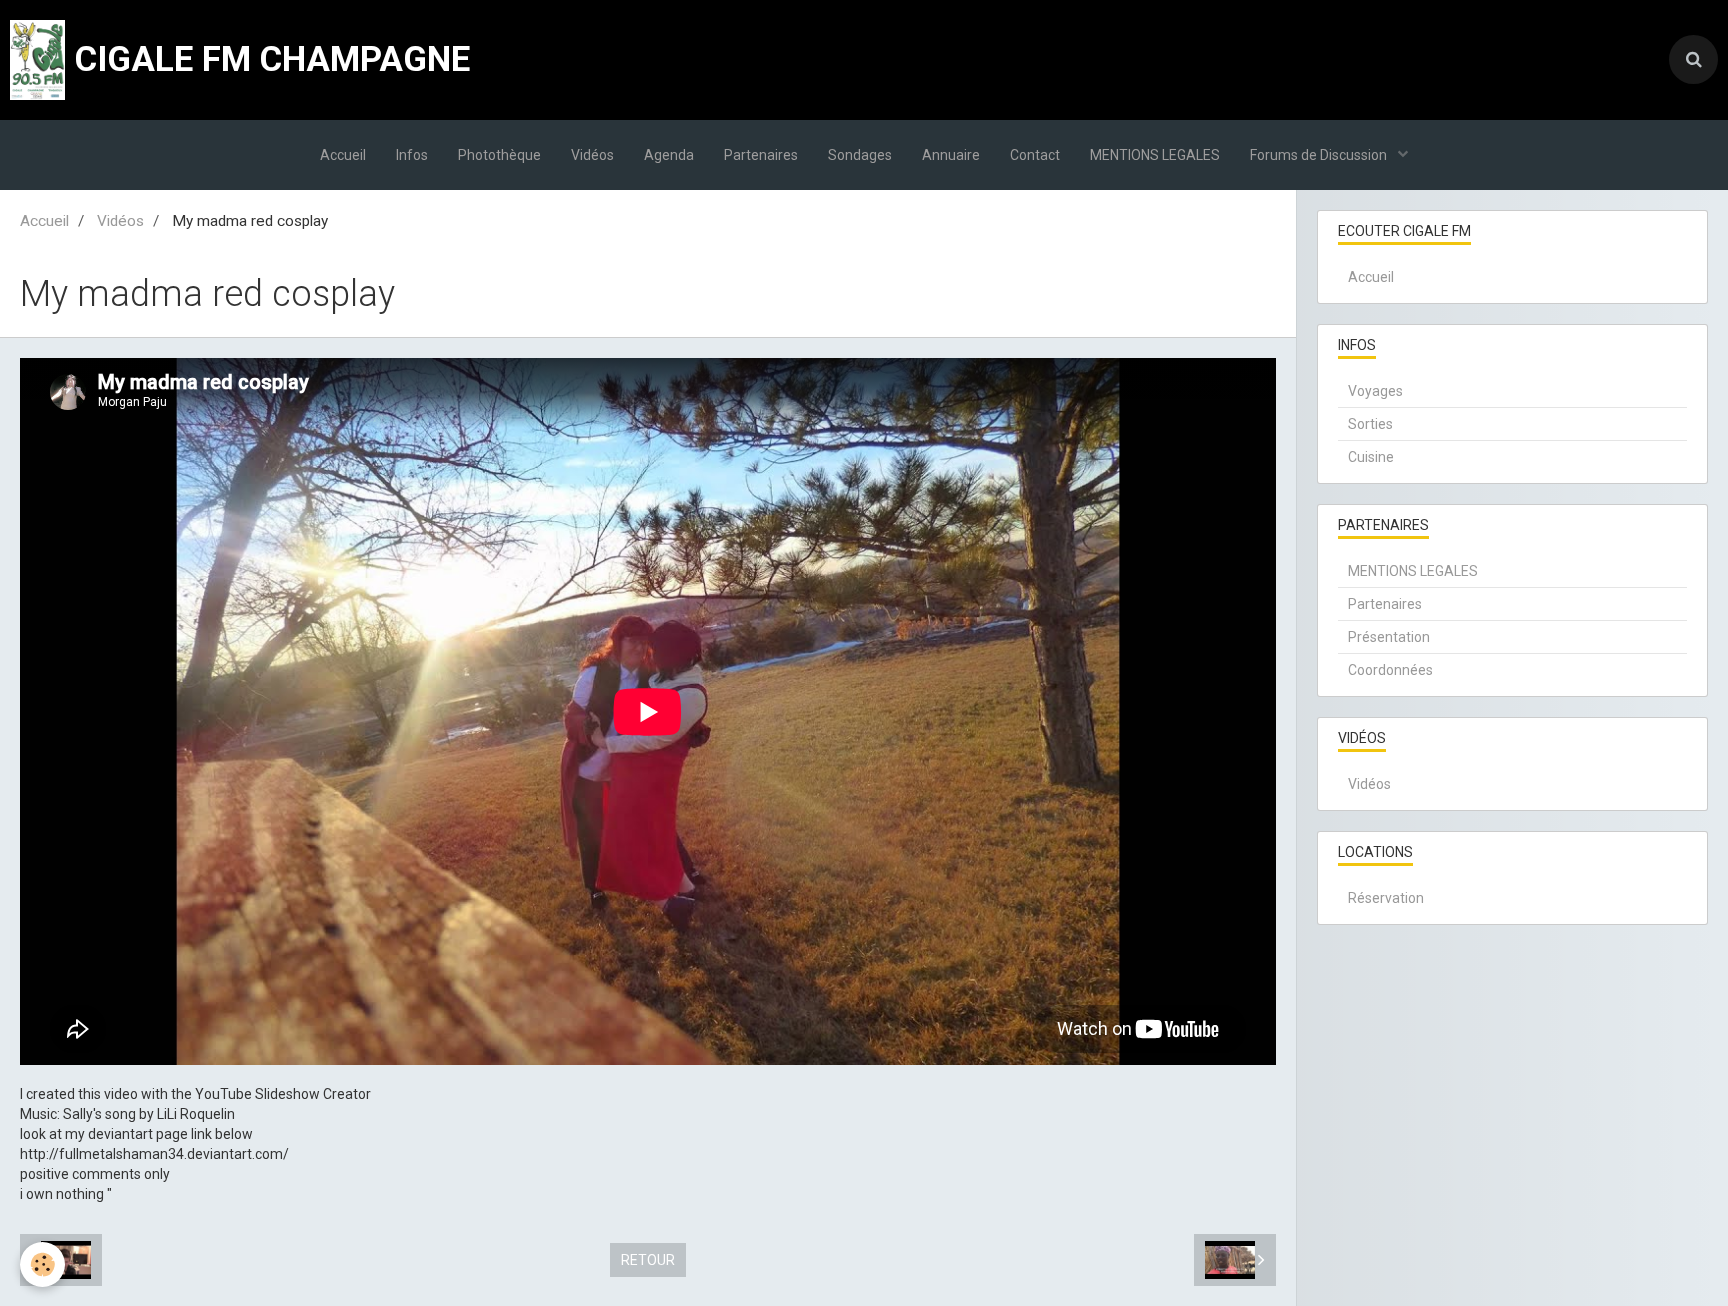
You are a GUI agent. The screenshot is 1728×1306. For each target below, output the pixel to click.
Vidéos (592, 155)
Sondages (860, 155)
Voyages (1375, 391)
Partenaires (761, 155)
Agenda (669, 155)
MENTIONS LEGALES (1155, 155)
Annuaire (951, 155)
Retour (648, 1260)
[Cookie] (42, 1264)
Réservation (1386, 898)
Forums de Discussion (1320, 155)
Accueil (343, 155)
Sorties (1370, 424)
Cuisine (1371, 457)
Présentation (1389, 637)
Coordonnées (1390, 670)
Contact (1035, 155)
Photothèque (499, 155)
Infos (412, 155)
